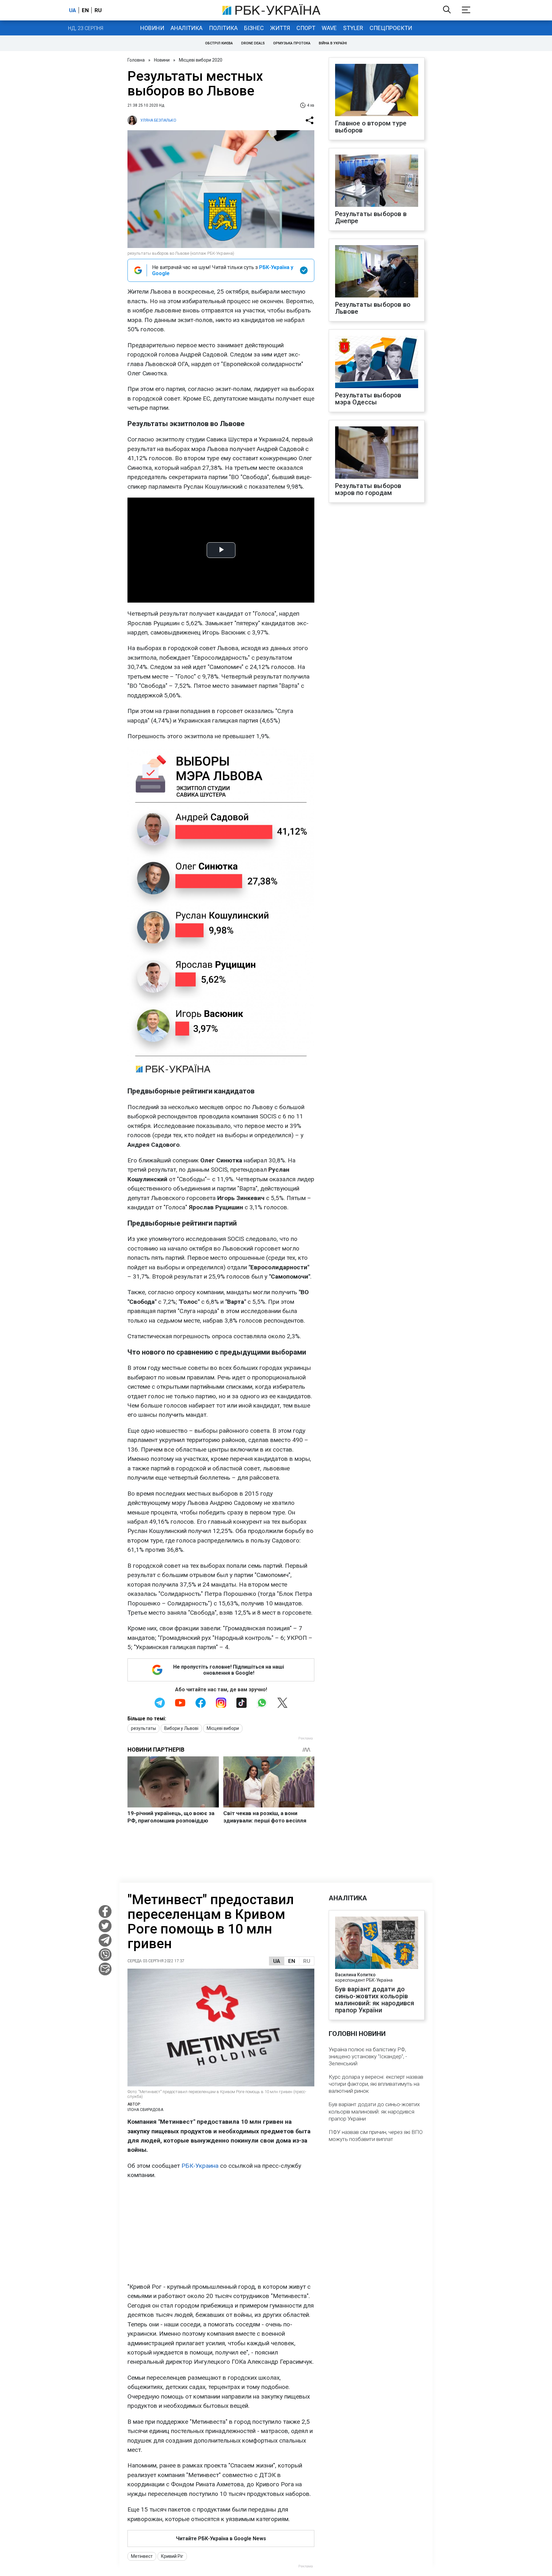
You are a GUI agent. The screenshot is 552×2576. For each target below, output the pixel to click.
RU (307, 1961)
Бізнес (254, 28)
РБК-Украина (200, 2166)
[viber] (105, 1955)
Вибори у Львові (181, 1728)
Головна (136, 60)
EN (292, 1961)
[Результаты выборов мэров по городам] (377, 453)
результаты (143, 1728)
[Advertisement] (221, 2231)
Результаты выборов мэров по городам (368, 489)
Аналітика (187, 28)
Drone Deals (253, 43)
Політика (223, 28)
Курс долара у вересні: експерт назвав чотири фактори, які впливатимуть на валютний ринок (376, 2084)
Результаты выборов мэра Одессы (368, 399)
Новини (152, 28)
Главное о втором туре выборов (371, 127)
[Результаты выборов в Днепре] (377, 181)
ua (73, 10)
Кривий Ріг (172, 2556)
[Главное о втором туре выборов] (377, 91)
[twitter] (105, 1926)
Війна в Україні (333, 43)
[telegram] (105, 1940)
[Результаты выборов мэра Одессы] (377, 363)
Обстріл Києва (219, 43)
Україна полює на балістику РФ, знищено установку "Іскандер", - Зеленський (368, 2056)
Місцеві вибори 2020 (201, 60)
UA (277, 1961)
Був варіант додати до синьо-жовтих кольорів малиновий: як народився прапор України (375, 2000)
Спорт (306, 28)
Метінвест (142, 2556)
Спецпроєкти (391, 28)
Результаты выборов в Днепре (371, 217)
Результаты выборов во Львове (373, 308)
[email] (105, 1969)
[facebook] (105, 1911)
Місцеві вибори (223, 1728)
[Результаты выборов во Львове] (377, 272)
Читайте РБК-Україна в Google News (221, 2538)
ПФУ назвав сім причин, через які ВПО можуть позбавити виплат (376, 2136)
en (85, 10)
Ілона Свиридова (145, 2110)
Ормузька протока (292, 43)
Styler (353, 28)
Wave (329, 28)
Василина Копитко (355, 1975)
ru (98, 10)
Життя (280, 28)
